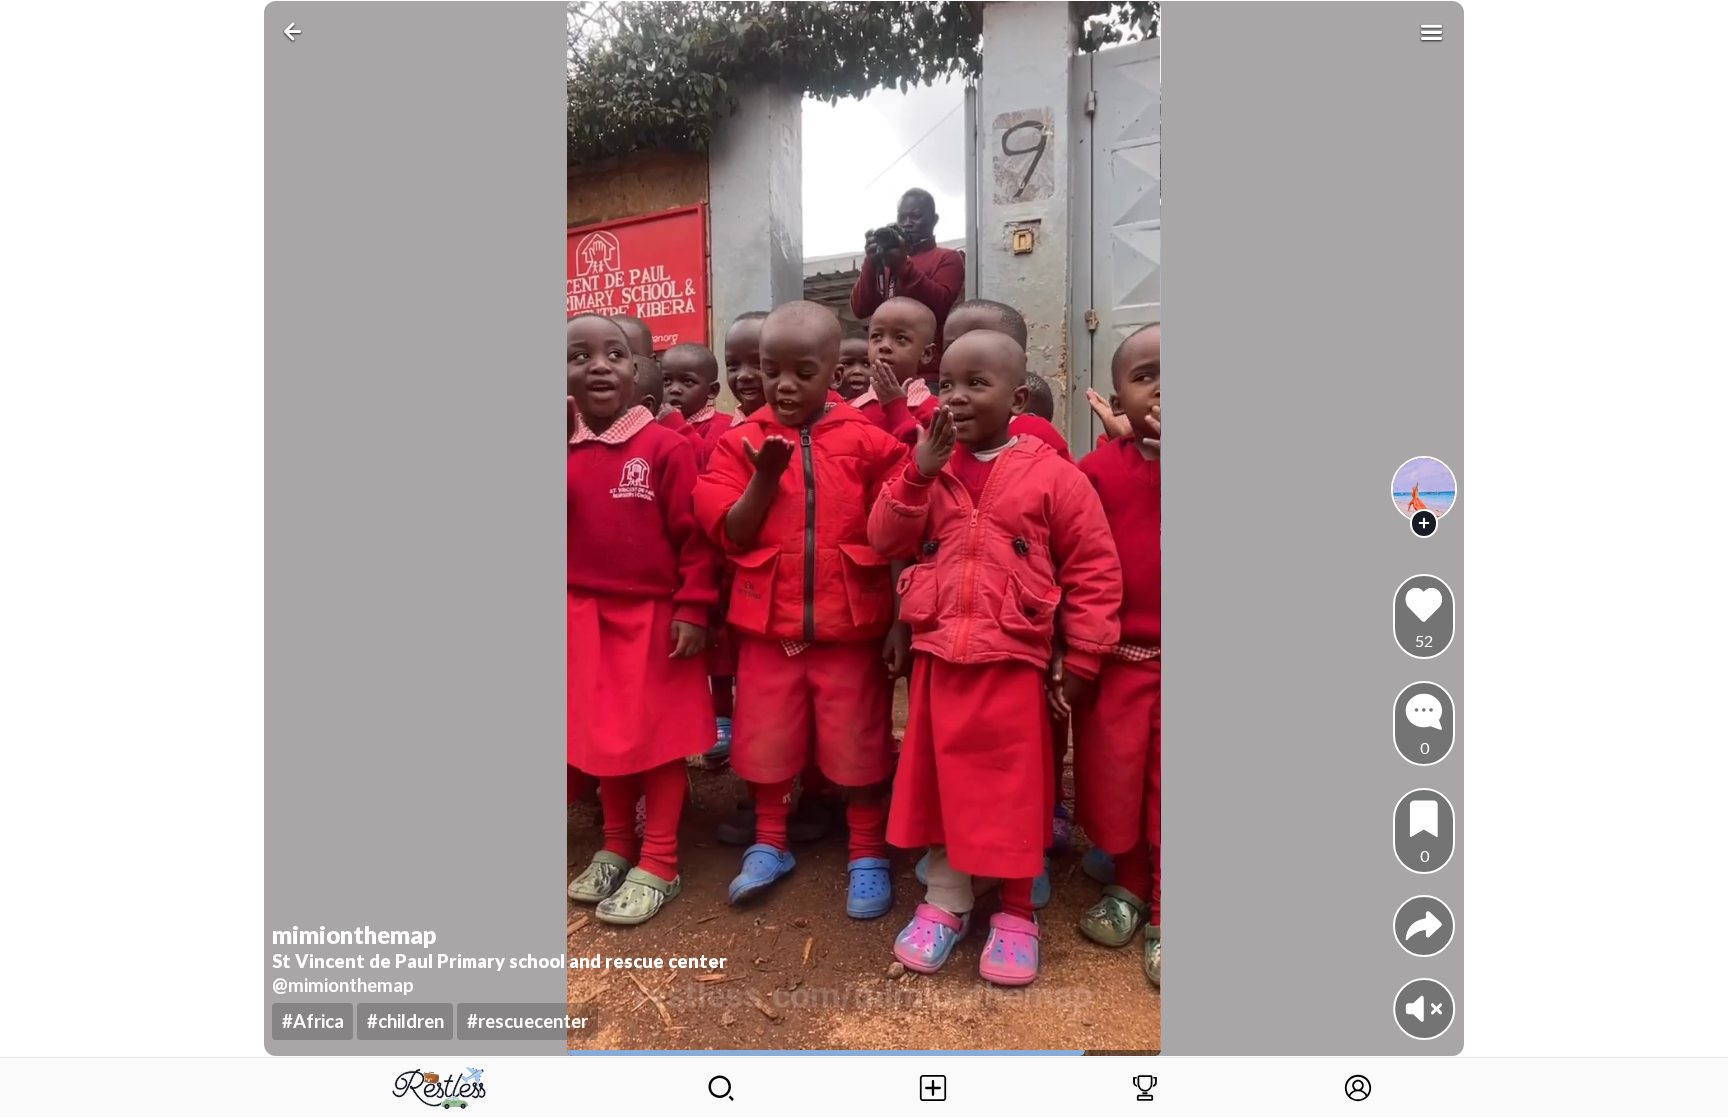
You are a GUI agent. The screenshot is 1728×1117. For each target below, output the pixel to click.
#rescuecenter (527, 1021)
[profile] (1424, 489)
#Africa (313, 1021)
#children (405, 1021)
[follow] (1424, 523)
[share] (1424, 926)
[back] (296, 31)
